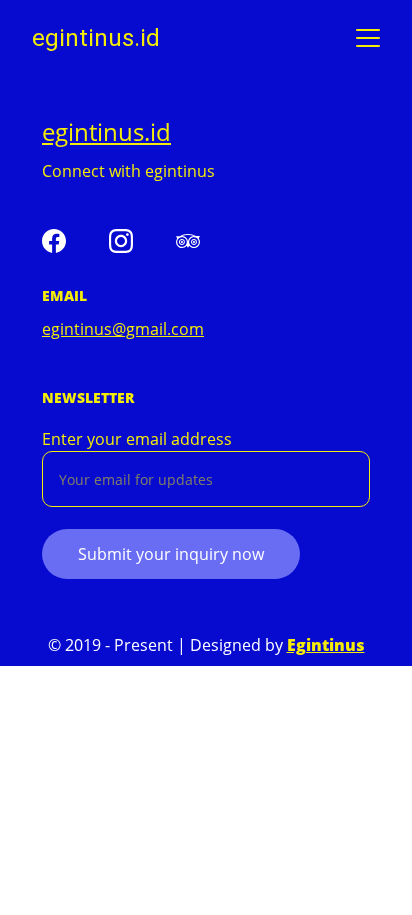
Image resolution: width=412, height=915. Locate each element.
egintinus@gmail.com (123, 329)
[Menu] (368, 38)
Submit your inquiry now (171, 554)
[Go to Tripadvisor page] (188, 241)
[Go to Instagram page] (121, 241)
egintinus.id (106, 131)
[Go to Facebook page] (54, 241)
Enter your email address (137, 439)
